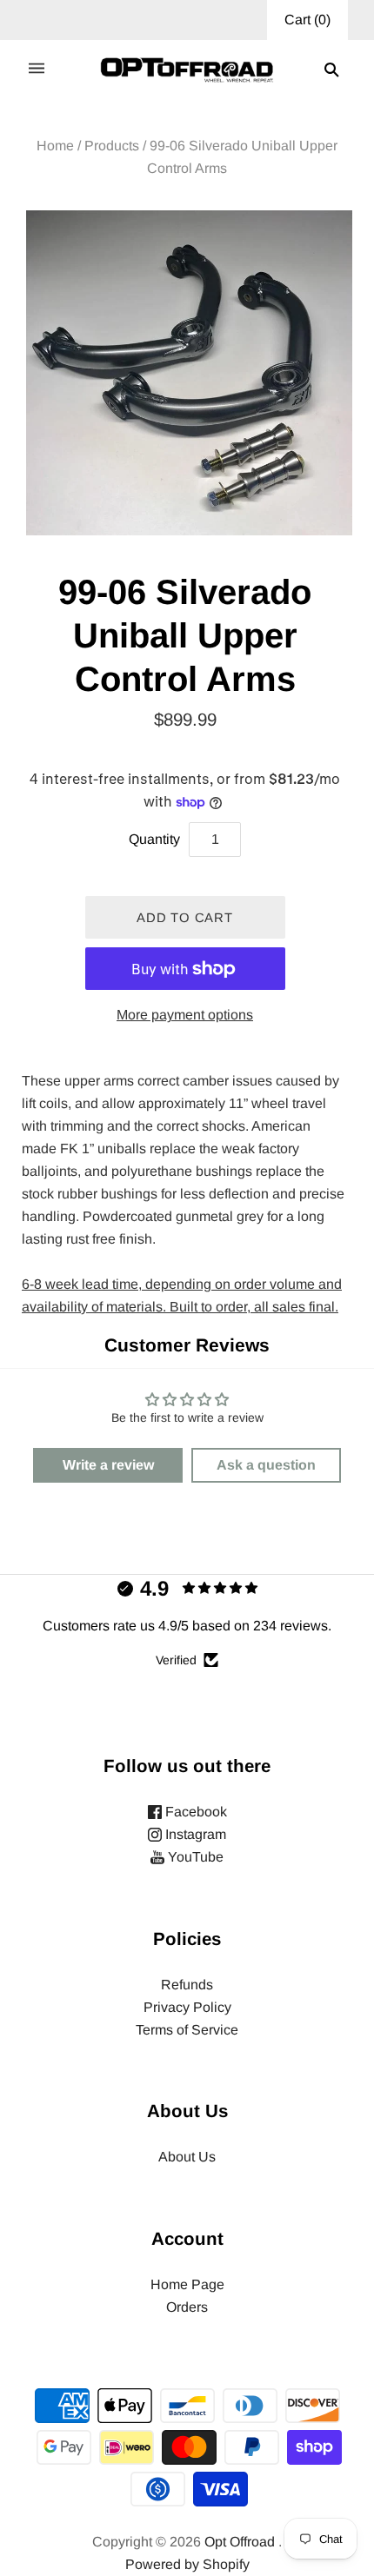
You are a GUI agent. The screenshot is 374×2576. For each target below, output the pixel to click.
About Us (187, 2157)
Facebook (194, 1812)
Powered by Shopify (187, 2564)
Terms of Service (187, 2030)
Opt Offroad (240, 2542)
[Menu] (37, 70)
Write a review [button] (108, 1465)
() (307, 20)
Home (55, 146)
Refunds (187, 1985)
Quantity (154, 839)
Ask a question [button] (266, 1465)
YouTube (194, 1857)
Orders (187, 2307)
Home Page (187, 2284)
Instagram (194, 1834)
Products (112, 146)
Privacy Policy (187, 2007)
